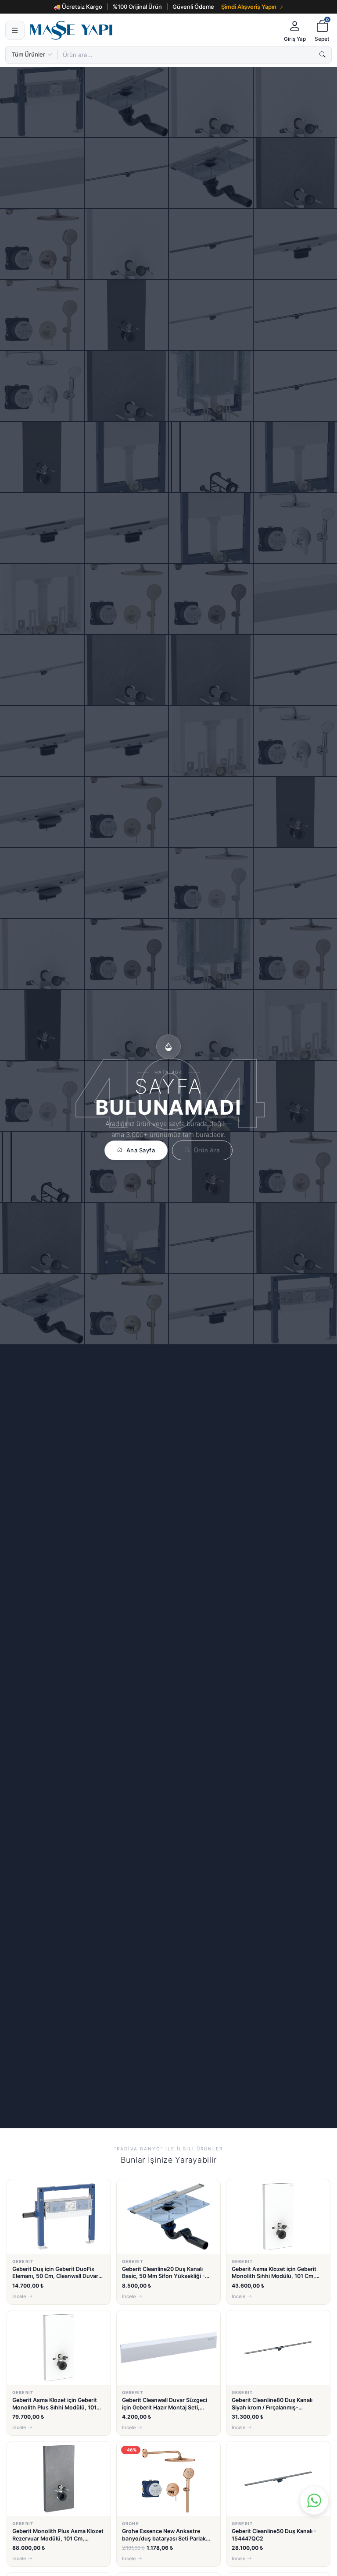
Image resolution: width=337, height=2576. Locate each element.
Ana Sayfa (141, 1150)
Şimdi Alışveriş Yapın (249, 7)
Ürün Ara (207, 1150)
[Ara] (323, 55)
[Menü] (15, 30)
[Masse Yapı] (153, 30)
